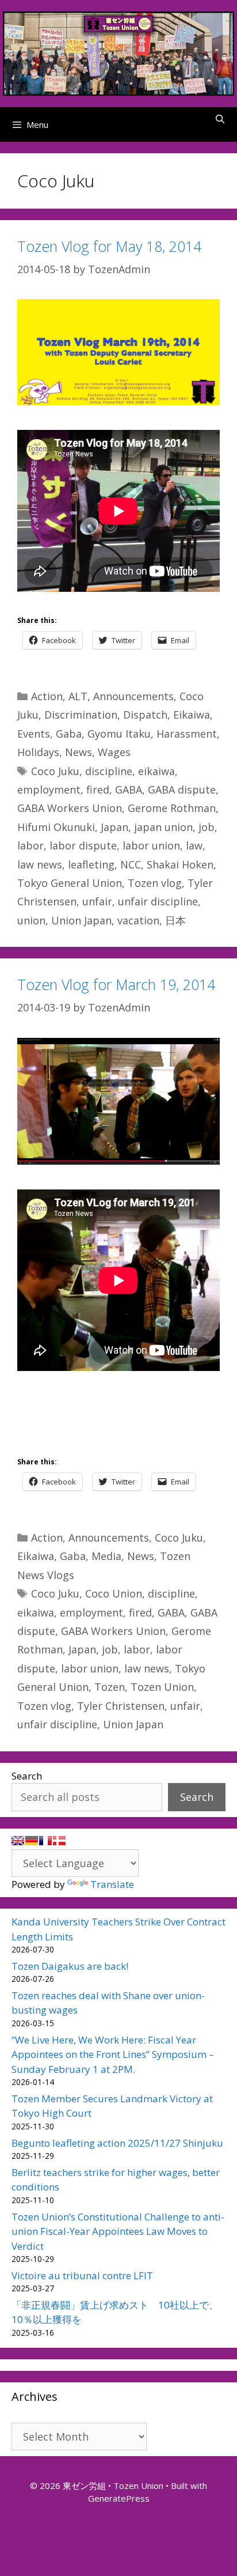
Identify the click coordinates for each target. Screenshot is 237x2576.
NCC (131, 864)
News (79, 752)
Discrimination (81, 715)
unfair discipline (158, 901)
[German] (32, 1841)
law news (40, 864)
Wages (114, 752)
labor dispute (83, 845)
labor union (151, 845)
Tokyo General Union (70, 883)
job (207, 827)
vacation (138, 920)
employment (49, 790)
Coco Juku (55, 771)
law (194, 845)
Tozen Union (162, 1687)
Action (47, 696)
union (31, 920)
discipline (109, 771)
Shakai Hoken (180, 864)
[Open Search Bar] (220, 119)
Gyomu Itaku (119, 734)
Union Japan (81, 920)
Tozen (110, 1687)
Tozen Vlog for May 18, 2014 (109, 246)
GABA (129, 790)
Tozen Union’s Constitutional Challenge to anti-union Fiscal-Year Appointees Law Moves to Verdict (118, 2231)
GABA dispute (182, 790)
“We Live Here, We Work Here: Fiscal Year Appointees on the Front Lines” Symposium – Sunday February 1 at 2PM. (113, 2054)
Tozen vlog (155, 883)
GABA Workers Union (70, 808)
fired (98, 790)
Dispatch (145, 715)
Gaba (69, 734)
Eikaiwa (192, 715)
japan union (163, 827)
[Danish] (59, 1841)
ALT (78, 696)
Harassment (187, 734)
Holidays (38, 752)
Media (106, 1556)
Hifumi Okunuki (56, 827)
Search (27, 1776)
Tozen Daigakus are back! (70, 1966)
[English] (18, 1841)
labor (30, 845)
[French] (45, 1841)
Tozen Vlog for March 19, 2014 (116, 984)
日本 (175, 920)
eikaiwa (156, 771)
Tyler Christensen (121, 1706)
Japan (114, 827)
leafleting (91, 864)
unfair (97, 901)
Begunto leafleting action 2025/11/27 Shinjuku (117, 2143)
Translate (112, 1884)
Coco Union (114, 1593)
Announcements (133, 696)
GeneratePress (119, 2498)
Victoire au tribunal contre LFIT (82, 2275)
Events (34, 734)
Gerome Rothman (172, 808)
